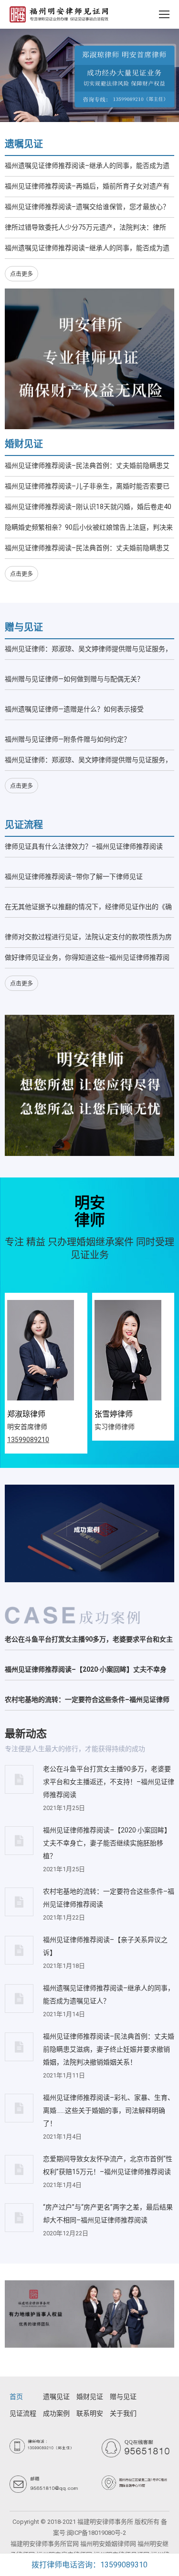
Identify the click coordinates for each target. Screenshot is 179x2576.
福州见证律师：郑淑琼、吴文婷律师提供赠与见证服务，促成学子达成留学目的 (88, 651)
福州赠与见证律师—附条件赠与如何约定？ (68, 739)
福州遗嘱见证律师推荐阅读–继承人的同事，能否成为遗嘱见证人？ (87, 168)
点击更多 (21, 274)
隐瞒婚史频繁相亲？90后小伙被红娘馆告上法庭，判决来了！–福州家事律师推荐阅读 (89, 529)
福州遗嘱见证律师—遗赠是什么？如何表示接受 (74, 709)
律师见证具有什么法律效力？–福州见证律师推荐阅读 (84, 846)
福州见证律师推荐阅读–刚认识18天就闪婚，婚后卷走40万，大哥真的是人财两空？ (88, 509)
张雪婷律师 (114, 1414)
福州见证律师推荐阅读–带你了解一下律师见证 (74, 877)
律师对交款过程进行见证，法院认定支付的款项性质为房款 (88, 939)
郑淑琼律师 (26, 1414)
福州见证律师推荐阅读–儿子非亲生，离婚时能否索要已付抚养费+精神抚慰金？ (87, 488)
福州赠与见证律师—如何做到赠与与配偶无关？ (74, 679)
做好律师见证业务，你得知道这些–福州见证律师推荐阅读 (87, 960)
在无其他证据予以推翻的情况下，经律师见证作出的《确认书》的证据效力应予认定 (88, 909)
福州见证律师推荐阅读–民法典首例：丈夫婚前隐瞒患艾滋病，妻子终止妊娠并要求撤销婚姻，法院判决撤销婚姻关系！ (88, 468)
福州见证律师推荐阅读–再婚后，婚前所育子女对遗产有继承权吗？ (87, 188)
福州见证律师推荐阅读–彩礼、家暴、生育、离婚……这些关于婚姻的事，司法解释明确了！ (109, 2110)
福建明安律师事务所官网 (45, 2544)
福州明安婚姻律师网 (108, 2544)
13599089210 (28, 1440)
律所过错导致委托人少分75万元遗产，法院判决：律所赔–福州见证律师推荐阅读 (85, 229)
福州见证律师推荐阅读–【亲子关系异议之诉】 (105, 1946)
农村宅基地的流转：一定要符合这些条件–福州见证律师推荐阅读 (87, 1702)
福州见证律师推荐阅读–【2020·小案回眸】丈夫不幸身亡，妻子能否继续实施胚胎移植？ (86, 1671)
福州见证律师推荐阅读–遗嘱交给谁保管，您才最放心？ (87, 207)
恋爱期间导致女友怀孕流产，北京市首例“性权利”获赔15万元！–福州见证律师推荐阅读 (108, 2165)
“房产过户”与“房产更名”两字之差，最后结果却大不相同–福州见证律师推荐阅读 (108, 2214)
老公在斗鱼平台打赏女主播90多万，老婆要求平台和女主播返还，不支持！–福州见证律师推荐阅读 (89, 1641)
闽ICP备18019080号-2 (96, 2533)
